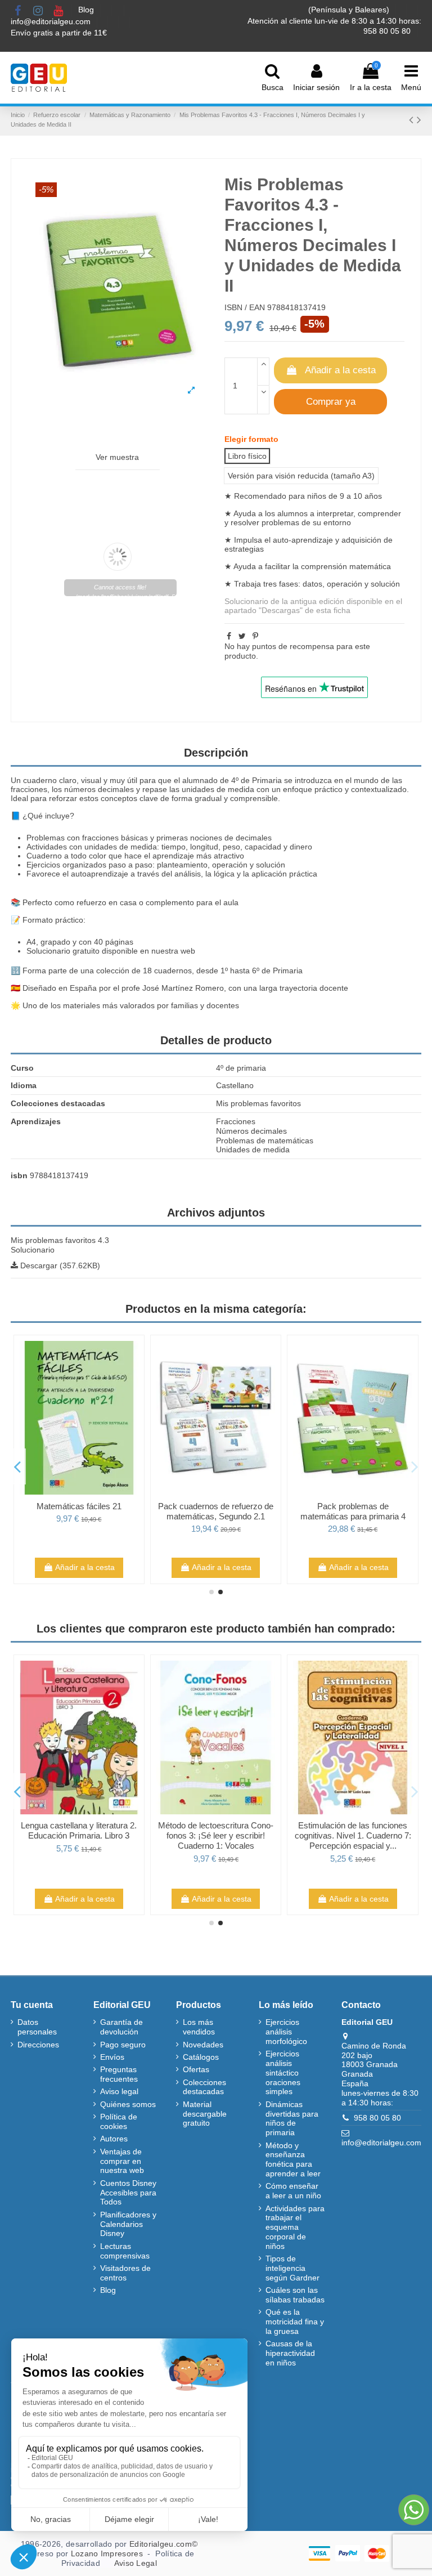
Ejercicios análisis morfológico (286, 2032)
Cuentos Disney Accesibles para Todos (128, 2193)
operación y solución (363, 584)
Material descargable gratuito (205, 2114)
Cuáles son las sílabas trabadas (295, 2295)
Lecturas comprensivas (125, 2251)
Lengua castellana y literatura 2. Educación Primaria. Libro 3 (79, 1830)
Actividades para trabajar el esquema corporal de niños (295, 2227)
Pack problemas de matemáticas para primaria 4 (353, 1511)
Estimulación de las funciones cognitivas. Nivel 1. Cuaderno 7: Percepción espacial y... (353, 1835)
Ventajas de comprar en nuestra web (122, 2161)
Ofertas (196, 2069)
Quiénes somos (128, 2104)
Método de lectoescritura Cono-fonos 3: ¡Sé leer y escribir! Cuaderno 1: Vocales (216, 1835)
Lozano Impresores (107, 2553)
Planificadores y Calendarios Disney (128, 2224)
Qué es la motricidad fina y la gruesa (295, 2322)
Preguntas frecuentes (119, 2074)
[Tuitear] (242, 636)
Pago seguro (123, 2045)
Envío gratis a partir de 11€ (59, 33)
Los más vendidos (199, 2027)
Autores (114, 2139)
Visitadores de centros (125, 2273)
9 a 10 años (361, 496)
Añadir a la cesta (340, 370)
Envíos (112, 2057)
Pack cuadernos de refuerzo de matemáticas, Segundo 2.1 (216, 1511)
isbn (19, 1175)
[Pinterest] (255, 636)
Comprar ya (331, 402)
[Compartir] (229, 636)
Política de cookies (119, 2121)
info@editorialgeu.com (52, 21)
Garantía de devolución (121, 2027)
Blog (87, 10)
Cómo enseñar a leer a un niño (293, 2191)
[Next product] (419, 120)
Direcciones (38, 2045)
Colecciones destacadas (204, 2087)
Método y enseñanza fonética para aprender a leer (293, 2159)
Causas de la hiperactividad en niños (290, 2353)
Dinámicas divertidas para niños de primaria (292, 2118)
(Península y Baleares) (350, 10)
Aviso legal (119, 2091)
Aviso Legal (136, 2563)
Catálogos (201, 2057)
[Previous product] (413, 120)
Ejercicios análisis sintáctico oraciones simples (283, 2072)
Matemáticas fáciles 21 (79, 1506)
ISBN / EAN (245, 307)
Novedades (203, 2045)
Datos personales (37, 2027)
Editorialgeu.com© (163, 2544)
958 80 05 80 (377, 2118)
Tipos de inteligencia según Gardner (292, 2268)
